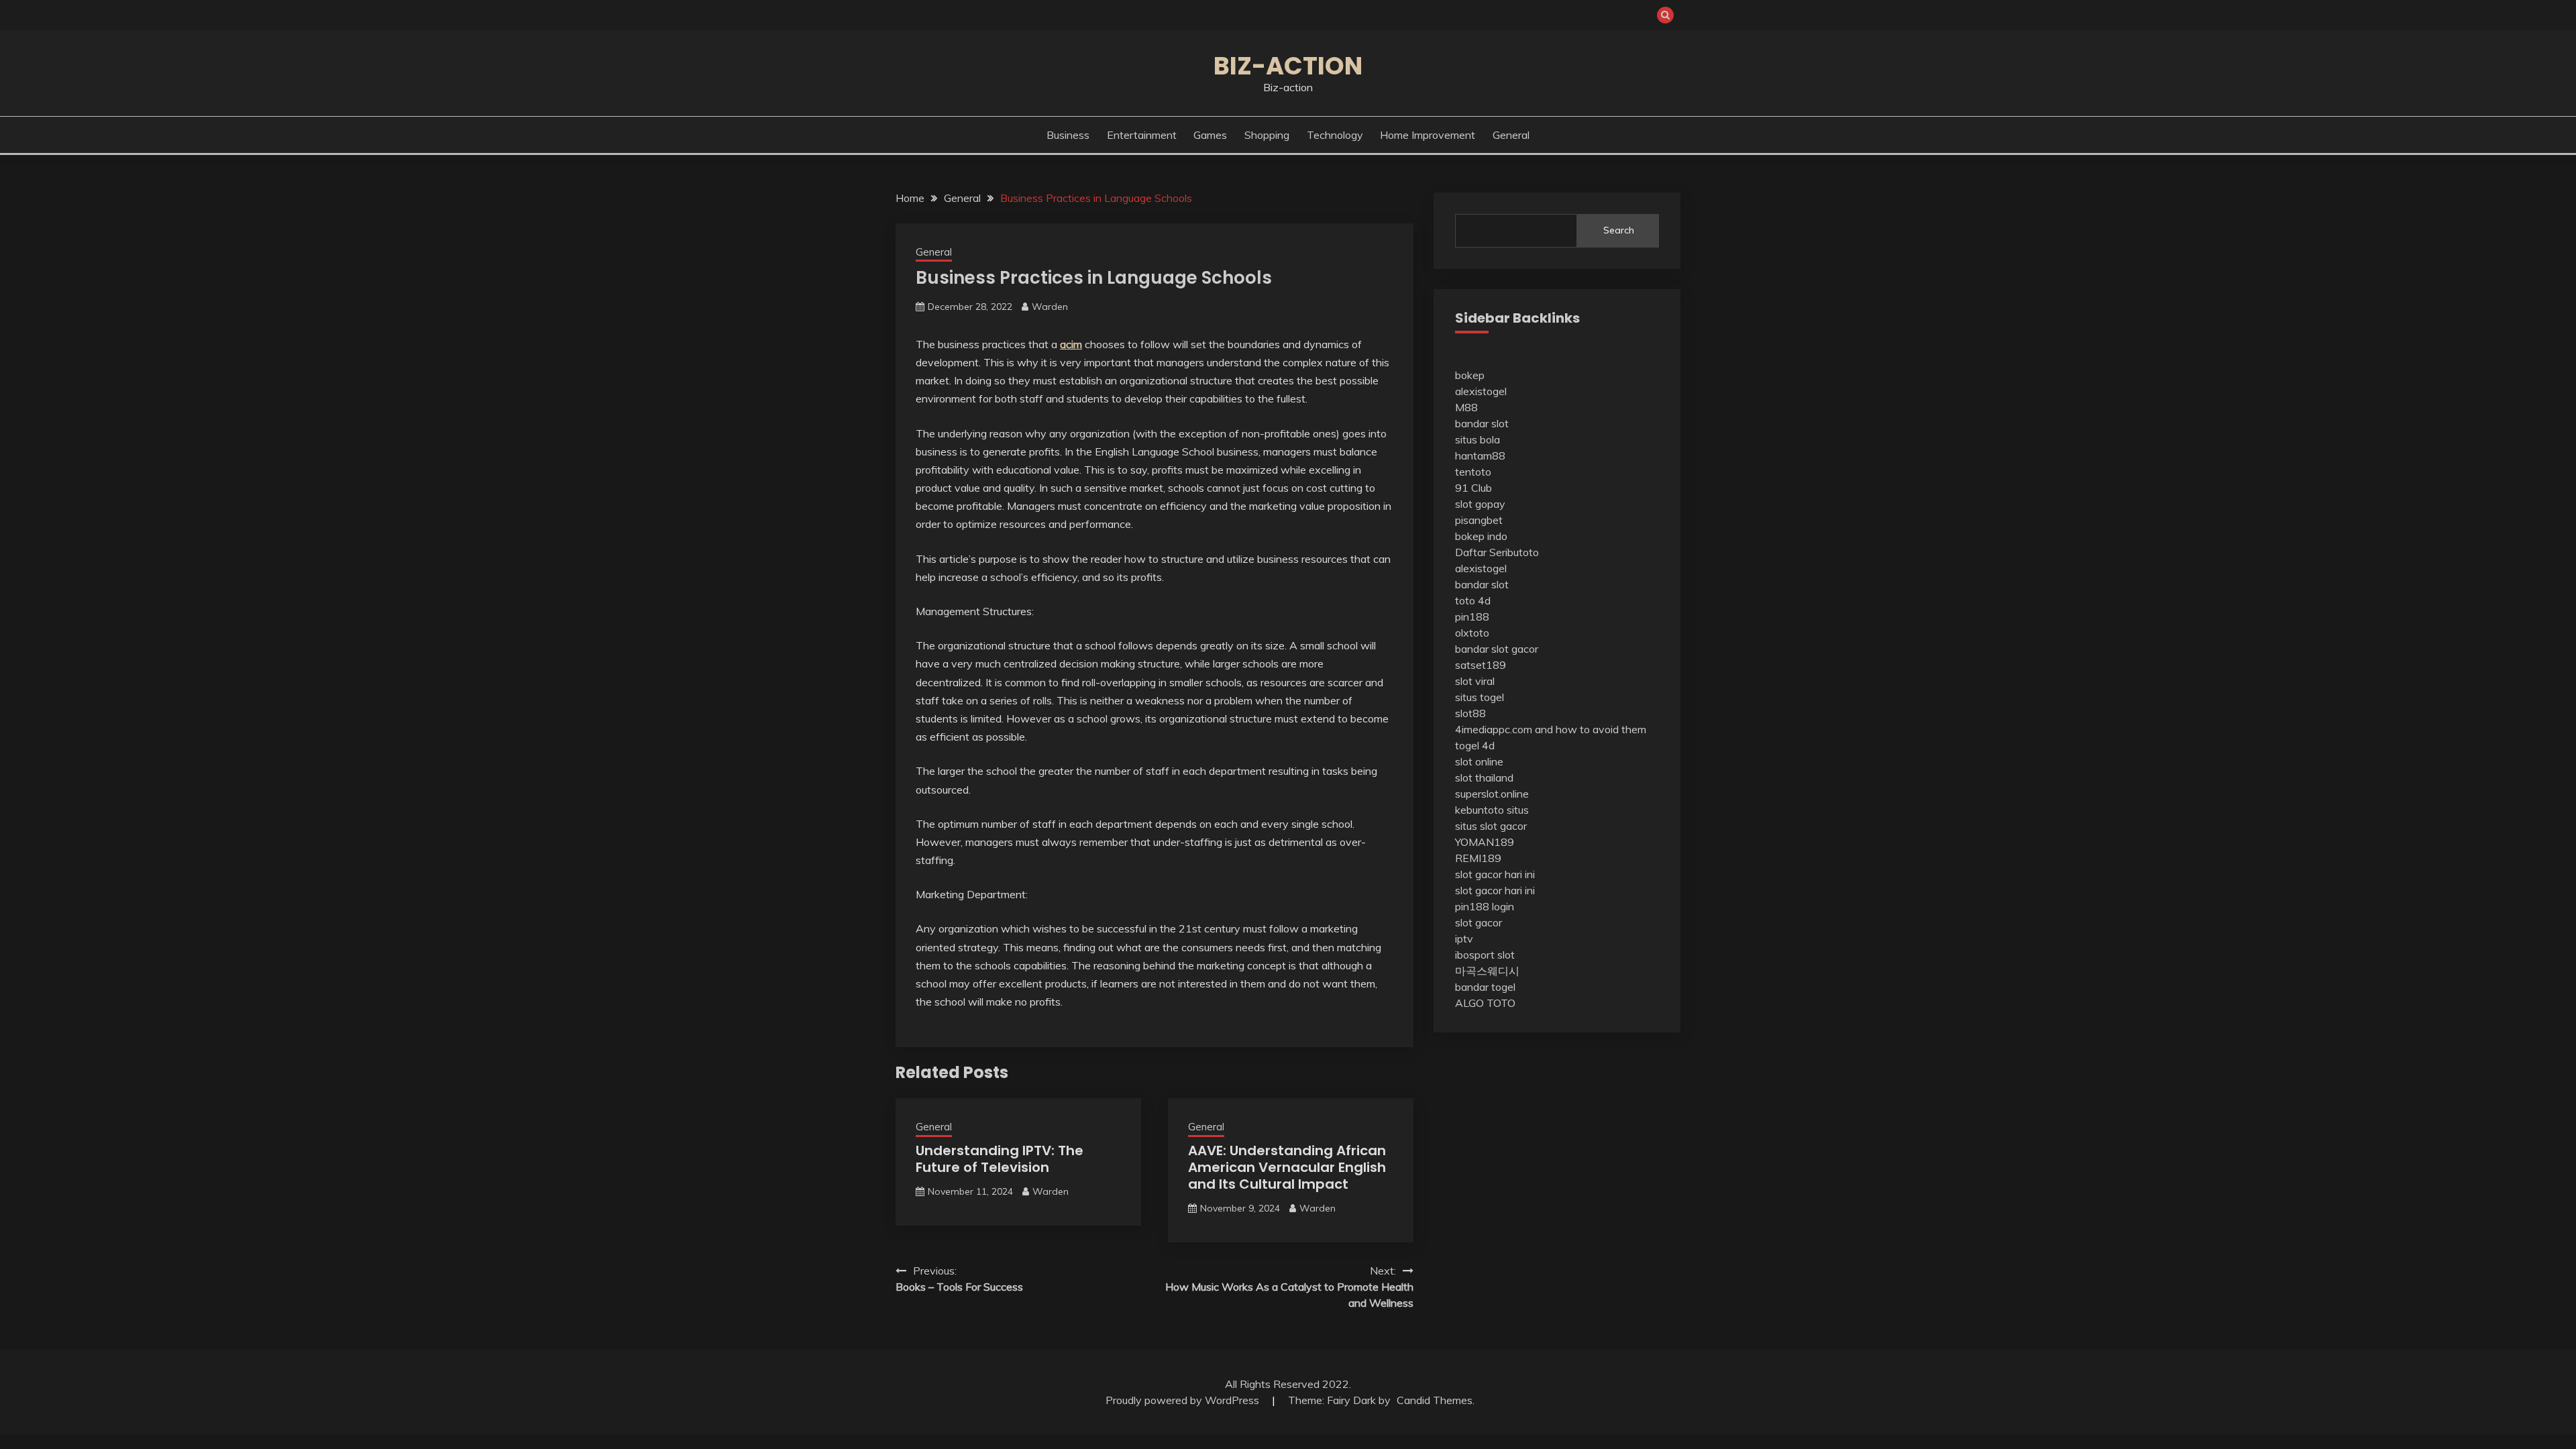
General (1511, 135)
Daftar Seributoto (1497, 552)
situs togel (1480, 697)
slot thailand (1484, 777)
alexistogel (1481, 391)
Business (1068, 135)
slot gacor (1479, 922)
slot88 (1470, 713)
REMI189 (1478, 858)
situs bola (1478, 439)
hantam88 (1480, 455)
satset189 (1481, 665)
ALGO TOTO (1485, 1003)
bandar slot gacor (1497, 649)
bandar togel (1485, 987)
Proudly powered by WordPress (1184, 1400)
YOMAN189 (1485, 842)
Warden (1050, 307)
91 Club (1473, 488)
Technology (1335, 135)
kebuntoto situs (1492, 810)
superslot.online (1492, 794)
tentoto (1473, 472)
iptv (1464, 938)
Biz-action (1288, 66)
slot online (1479, 761)
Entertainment (1142, 135)
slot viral (1475, 681)
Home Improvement (1428, 135)
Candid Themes (1435, 1400)
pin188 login (1485, 906)
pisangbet (1479, 520)
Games (1210, 135)
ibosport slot (1485, 955)
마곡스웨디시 (1487, 971)
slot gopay (1480, 504)
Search (1619, 230)
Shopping (1267, 135)
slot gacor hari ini (1495, 874)
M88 (1466, 407)
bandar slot (1482, 423)
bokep (1470, 375)
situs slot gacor (1491, 826)
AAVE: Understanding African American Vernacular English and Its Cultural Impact (1287, 1167)
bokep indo (1481, 536)
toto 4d (1473, 600)
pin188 (1472, 616)
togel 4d (1475, 745)
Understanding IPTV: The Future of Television (1000, 1159)
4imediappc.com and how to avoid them (1551, 729)
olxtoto (1472, 633)
